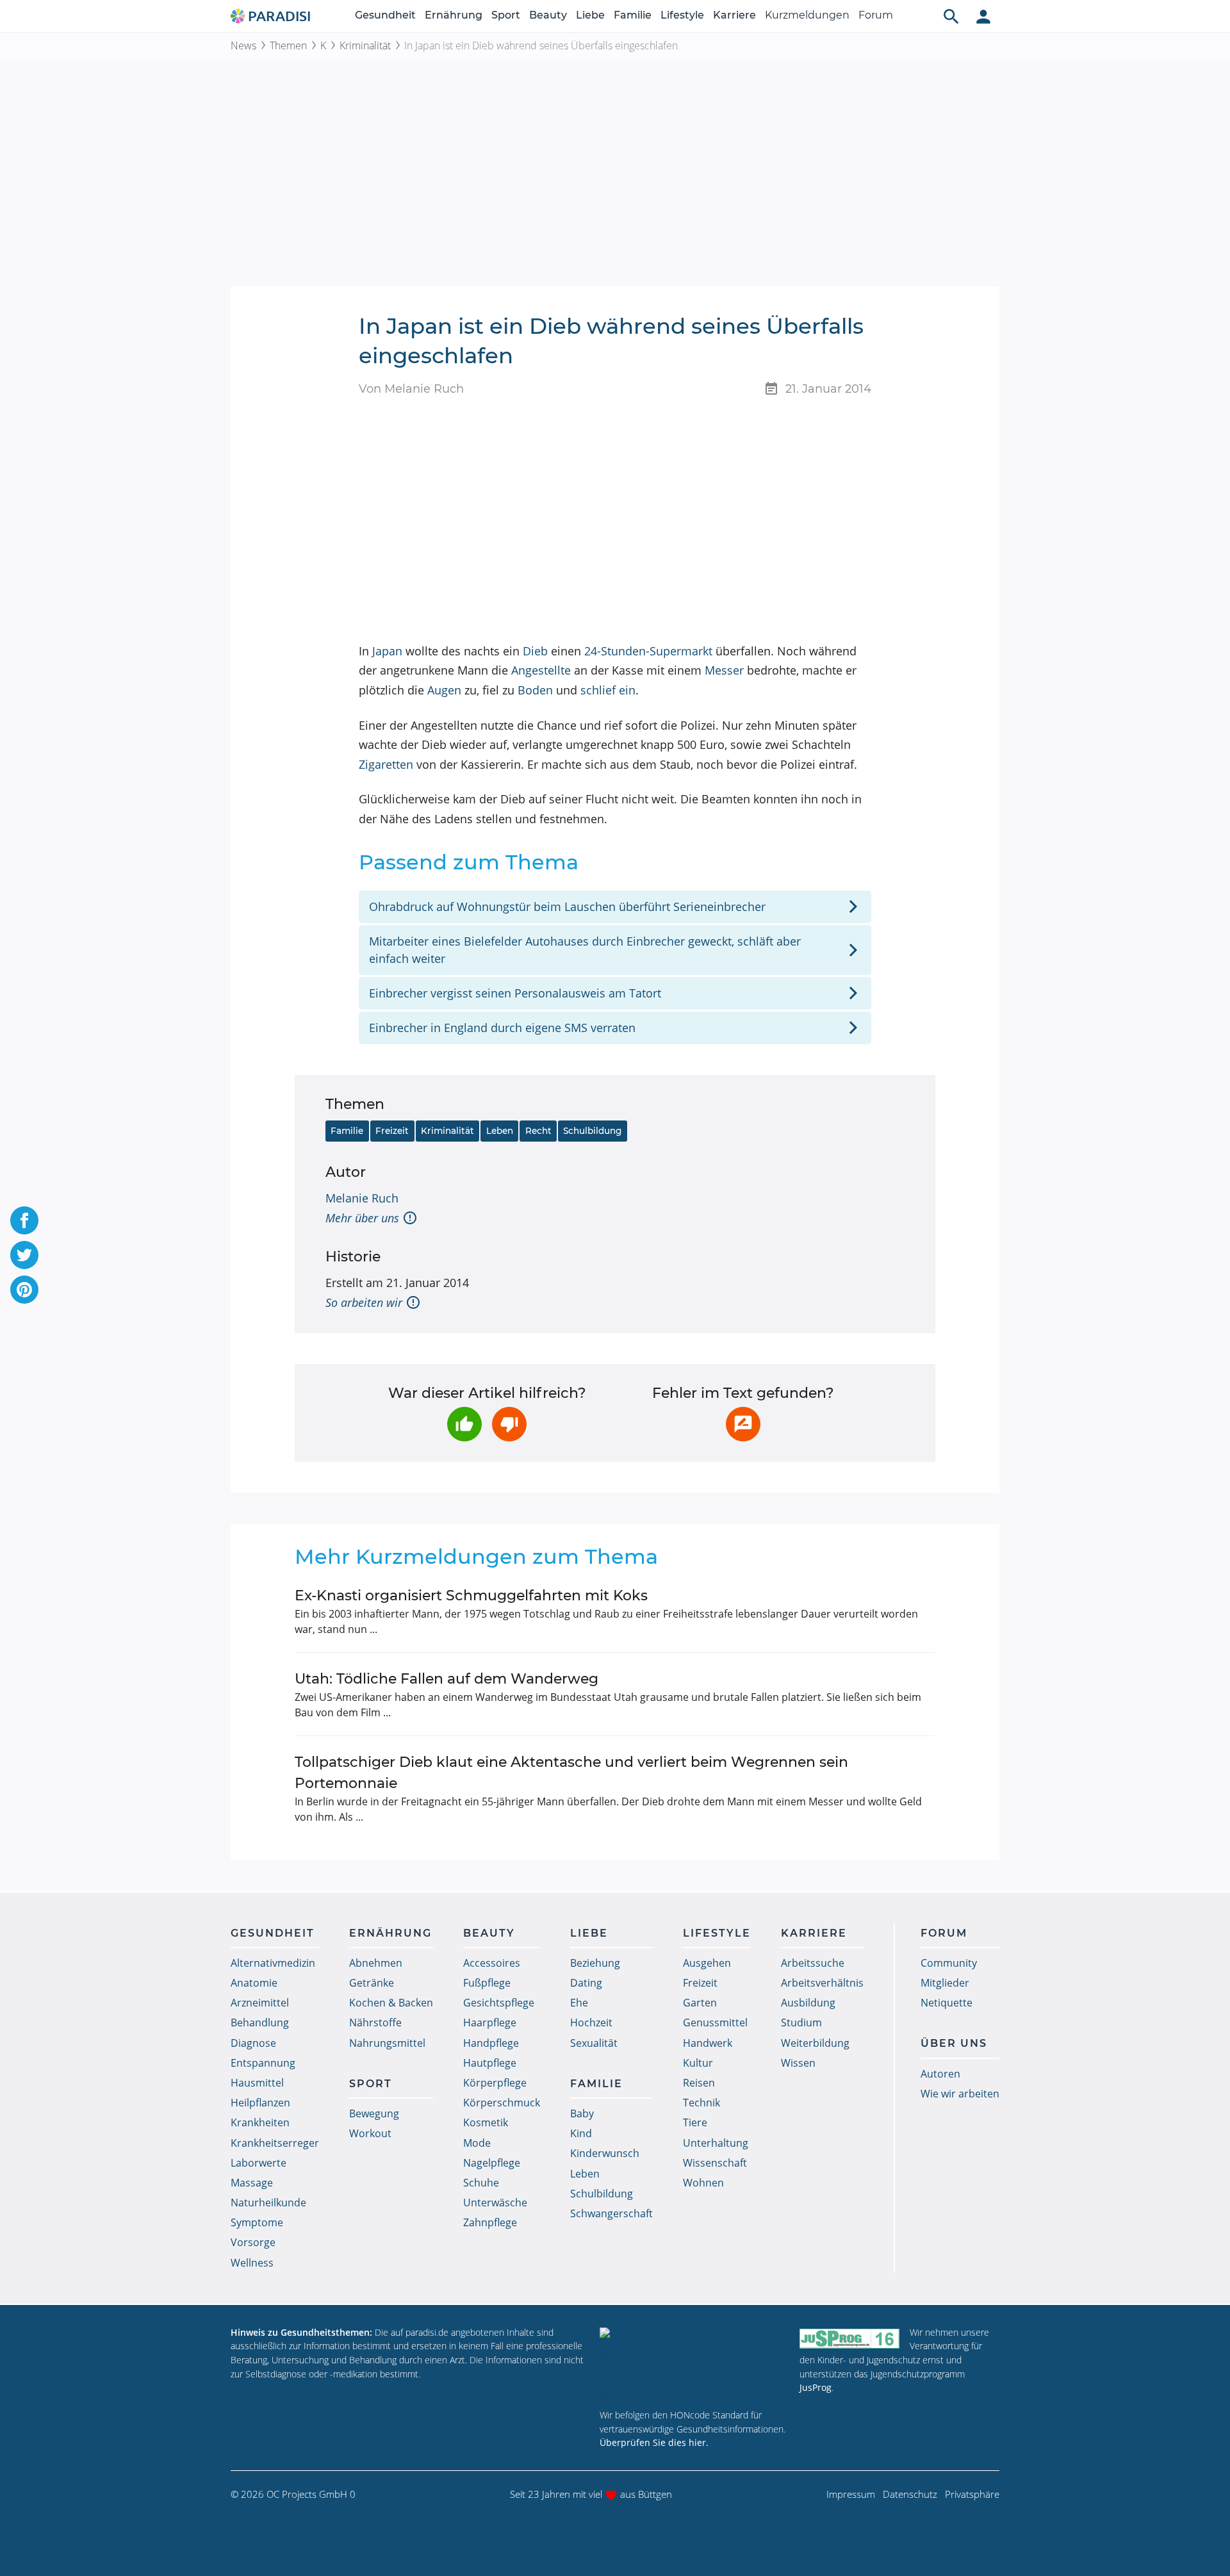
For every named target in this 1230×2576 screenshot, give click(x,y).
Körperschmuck (502, 2103)
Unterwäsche (495, 2203)
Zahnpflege (490, 2222)
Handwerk (708, 2043)
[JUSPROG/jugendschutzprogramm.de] (849, 2338)
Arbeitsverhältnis (822, 1983)
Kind (581, 2133)
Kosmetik (486, 2122)
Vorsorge (253, 2242)
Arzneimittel (260, 2003)
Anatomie (254, 1983)
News (243, 45)
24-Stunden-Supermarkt (648, 651)
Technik (701, 2103)
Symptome (257, 2222)
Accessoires (492, 1963)
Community (949, 1963)
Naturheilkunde (268, 2203)
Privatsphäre (972, 2494)
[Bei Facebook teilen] (24, 1220)
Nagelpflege (492, 2163)
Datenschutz (910, 2494)
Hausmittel (257, 2083)
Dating (586, 1983)
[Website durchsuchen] (951, 16)
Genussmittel (715, 2022)
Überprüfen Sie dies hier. (654, 2442)
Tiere (695, 2122)
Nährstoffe (375, 2022)
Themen (288, 45)
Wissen (798, 2063)
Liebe (590, 15)
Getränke (372, 1983)
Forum (876, 15)
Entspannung (263, 2063)
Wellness (252, 2263)
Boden (535, 690)
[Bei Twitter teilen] (24, 1255)
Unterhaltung (716, 2143)
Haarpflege (490, 2022)
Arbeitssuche (813, 1963)
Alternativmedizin (273, 1963)
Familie (633, 15)
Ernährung (454, 15)
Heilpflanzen (260, 2103)
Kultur (698, 2063)
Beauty (548, 15)
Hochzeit (591, 2022)
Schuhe (481, 2183)
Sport (506, 15)
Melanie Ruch (362, 1198)
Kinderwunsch (605, 2153)
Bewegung (374, 2113)
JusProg (816, 2387)
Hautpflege (490, 2063)
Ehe (579, 2003)
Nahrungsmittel (387, 2043)
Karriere (734, 15)
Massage (252, 2183)
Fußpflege (487, 1983)
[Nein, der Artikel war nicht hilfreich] (509, 1424)
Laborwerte (258, 2163)
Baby (582, 2113)
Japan (387, 651)
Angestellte (541, 670)
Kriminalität (365, 45)
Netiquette (947, 2003)
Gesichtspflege (499, 2003)
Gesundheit (385, 15)
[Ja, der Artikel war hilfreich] (464, 1424)
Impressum (851, 2494)
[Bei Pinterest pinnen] (24, 1290)
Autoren (940, 2074)
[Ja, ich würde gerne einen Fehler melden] (743, 1424)
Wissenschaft (715, 2163)
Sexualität (594, 2043)
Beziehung (595, 1963)
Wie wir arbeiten (960, 2094)
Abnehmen (376, 1963)
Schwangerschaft (611, 2213)
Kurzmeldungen (807, 15)
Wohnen (703, 2183)
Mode (477, 2143)
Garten (700, 2003)
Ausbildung (808, 2003)
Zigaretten (386, 764)
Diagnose (253, 2043)
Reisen (699, 2083)
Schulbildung (592, 1131)
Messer (724, 670)
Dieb (535, 651)
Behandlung (260, 2022)
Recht (538, 1131)
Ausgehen (707, 1963)
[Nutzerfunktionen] (983, 16)
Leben (500, 1131)
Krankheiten (260, 2122)
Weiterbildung (815, 2043)
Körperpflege (495, 2083)
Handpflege (491, 2043)
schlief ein (608, 690)
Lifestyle (682, 15)
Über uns (954, 2043)
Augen (444, 690)
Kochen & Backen (391, 2003)
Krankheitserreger (275, 2143)
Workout (370, 2133)
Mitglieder (945, 1983)
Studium (801, 2022)
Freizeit (392, 1131)
